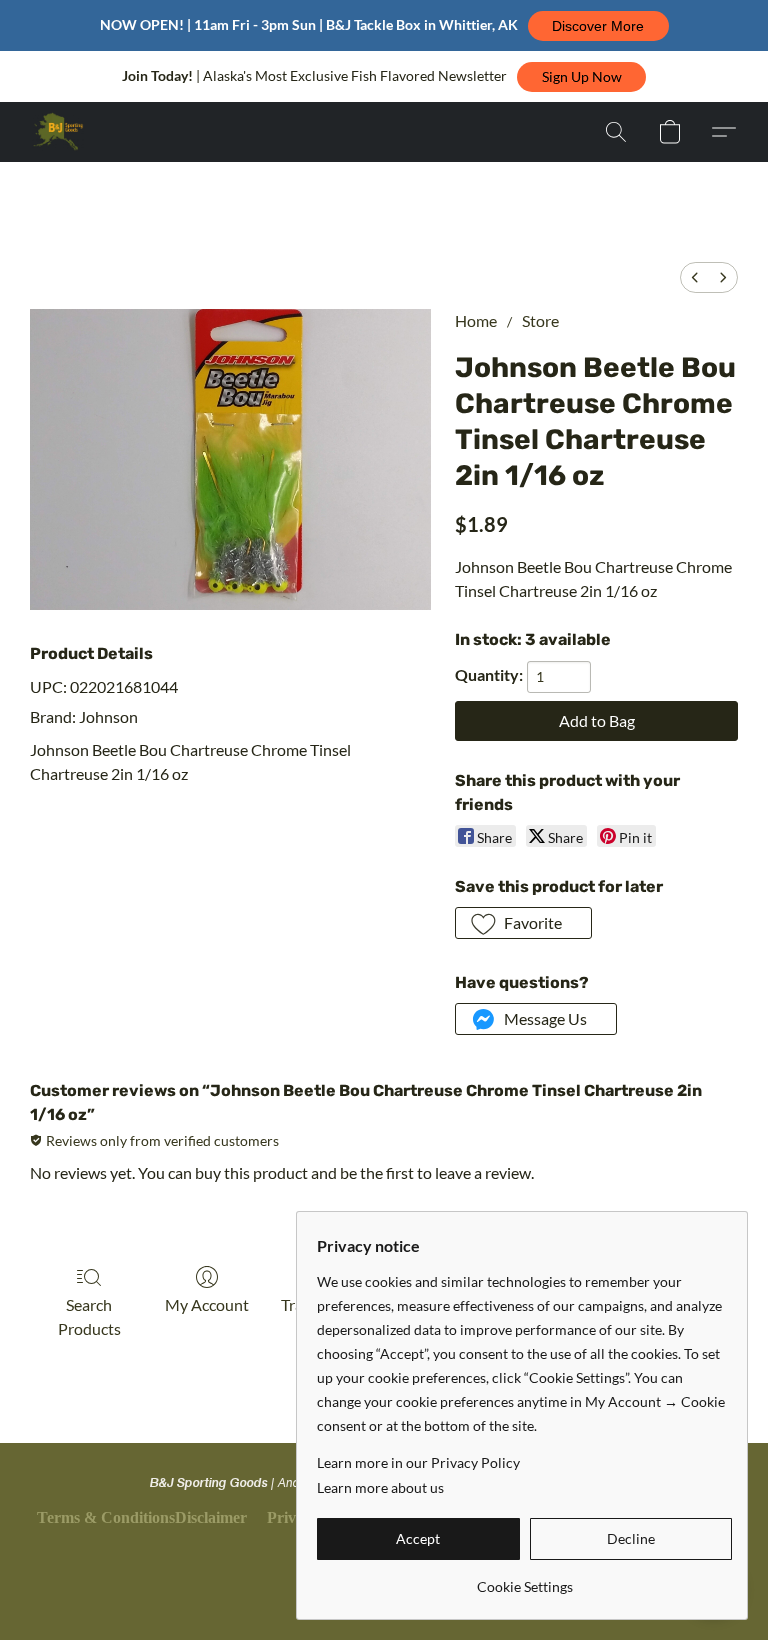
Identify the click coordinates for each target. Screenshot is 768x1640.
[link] (524, 1579)
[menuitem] (695, 277)
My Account (207, 1304)
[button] (598, 26)
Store (540, 320)
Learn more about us (380, 1487)
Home (476, 320)
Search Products (89, 1316)
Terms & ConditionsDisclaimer (142, 1517)
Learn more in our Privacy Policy (418, 1462)
